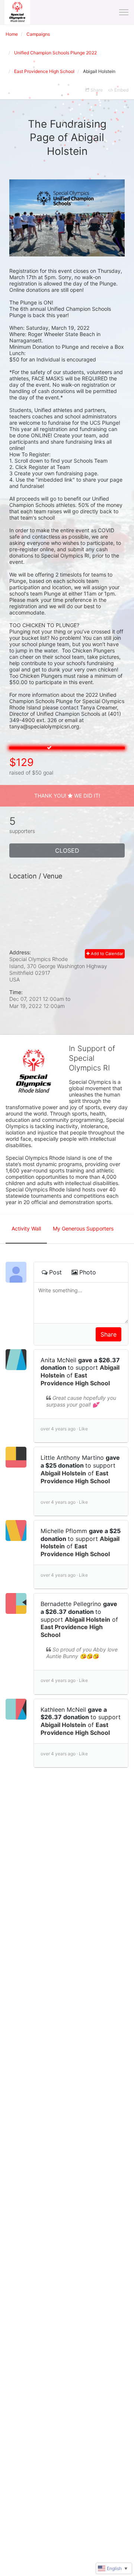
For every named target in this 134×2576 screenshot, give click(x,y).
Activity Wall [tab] (26, 1228)
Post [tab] (55, 1272)
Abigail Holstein (63, 1473)
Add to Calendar (106, 954)
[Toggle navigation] (124, 12)
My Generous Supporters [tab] (83, 1228)
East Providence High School (75, 1379)
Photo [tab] (88, 1272)
